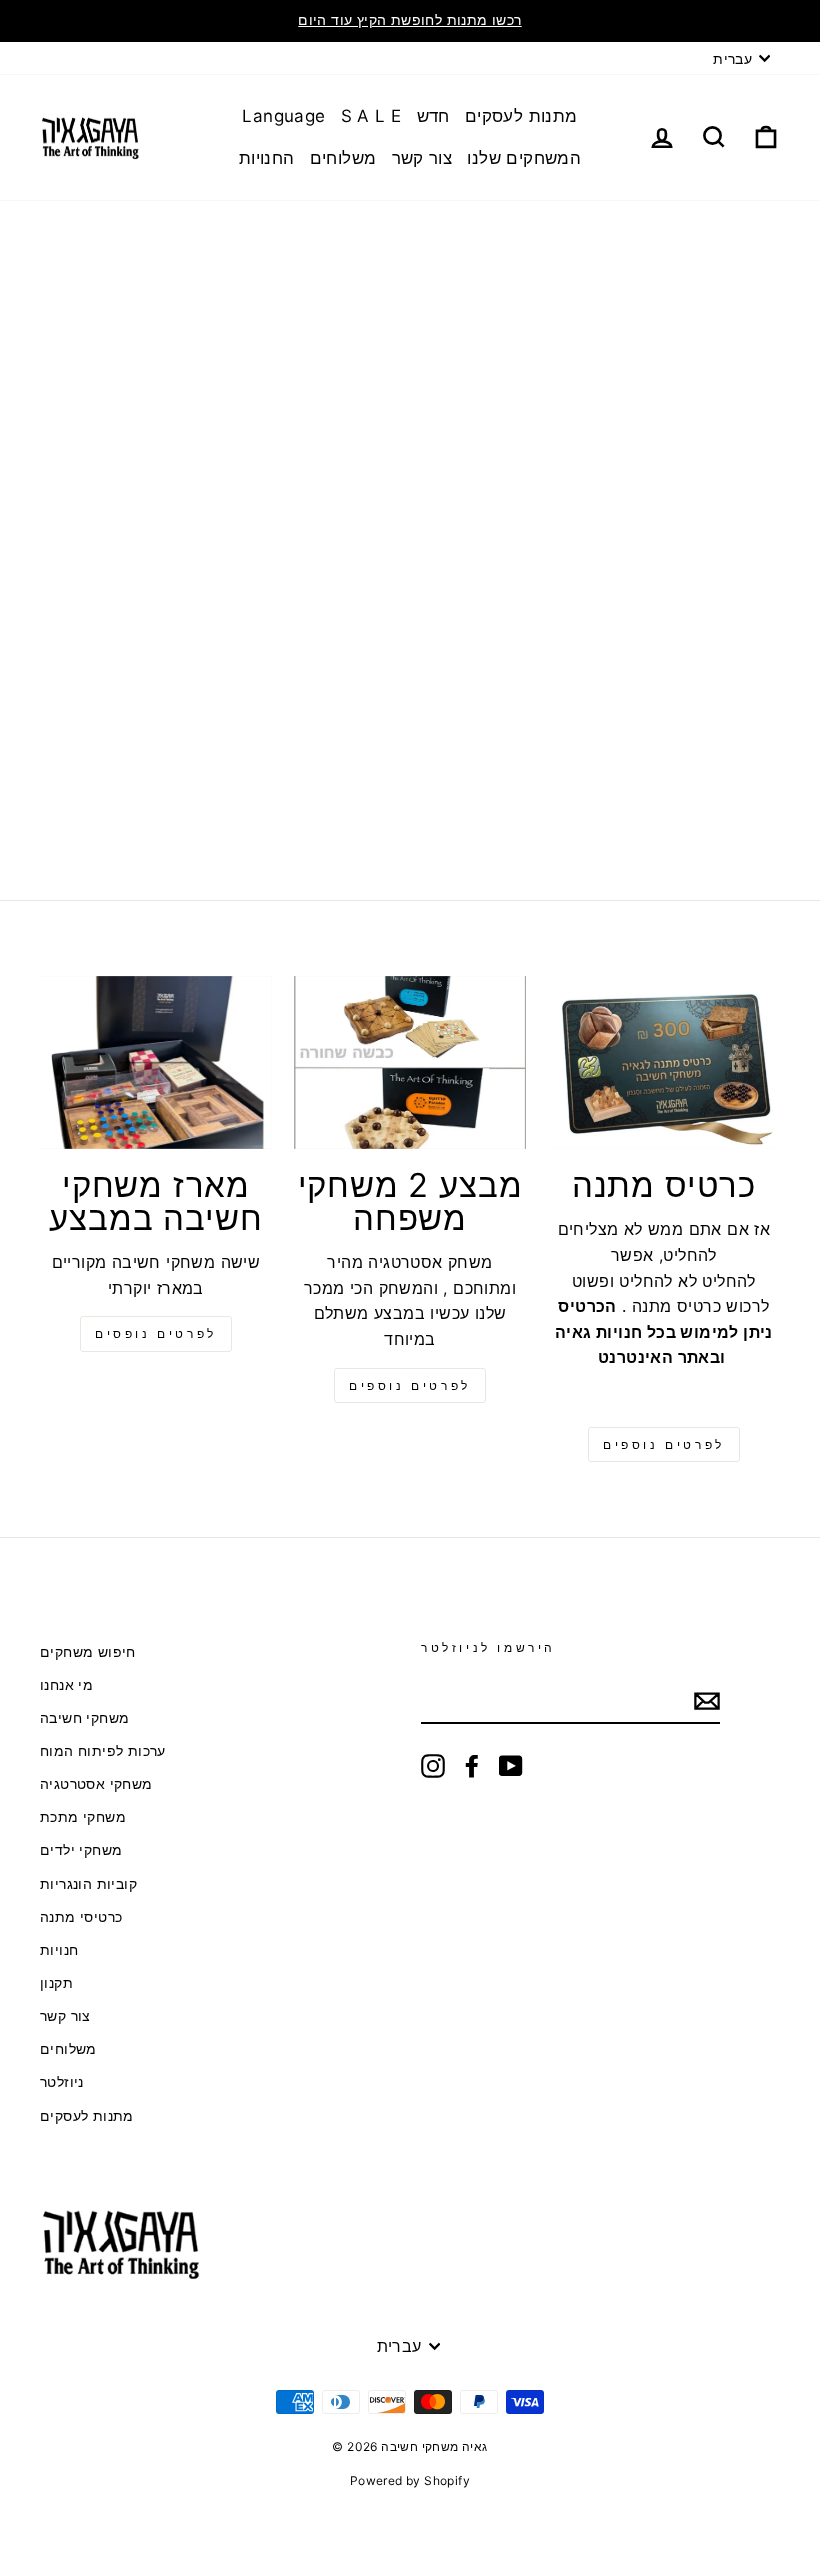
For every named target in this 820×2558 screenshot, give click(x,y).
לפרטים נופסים (156, 1333)
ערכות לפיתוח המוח (103, 1751)
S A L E (371, 116)
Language (283, 116)
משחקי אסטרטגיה (96, 1784)
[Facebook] (472, 1766)
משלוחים (343, 158)
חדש (433, 116)
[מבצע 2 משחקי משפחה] (410, 1063)
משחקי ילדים (81, 1850)
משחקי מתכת (83, 1817)
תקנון (56, 1983)
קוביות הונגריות (88, 1884)
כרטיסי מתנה (81, 1917)
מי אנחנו (66, 1685)
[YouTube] (511, 1766)
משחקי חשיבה (84, 1718)
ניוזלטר (62, 2082)
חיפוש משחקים (88, 1652)
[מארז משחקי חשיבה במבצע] (156, 1063)
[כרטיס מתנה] (664, 1063)
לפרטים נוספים (410, 1385)
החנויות (267, 158)
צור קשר (422, 158)
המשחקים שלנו (524, 158)
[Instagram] (433, 1766)
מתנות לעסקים (521, 116)
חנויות (59, 1950)
